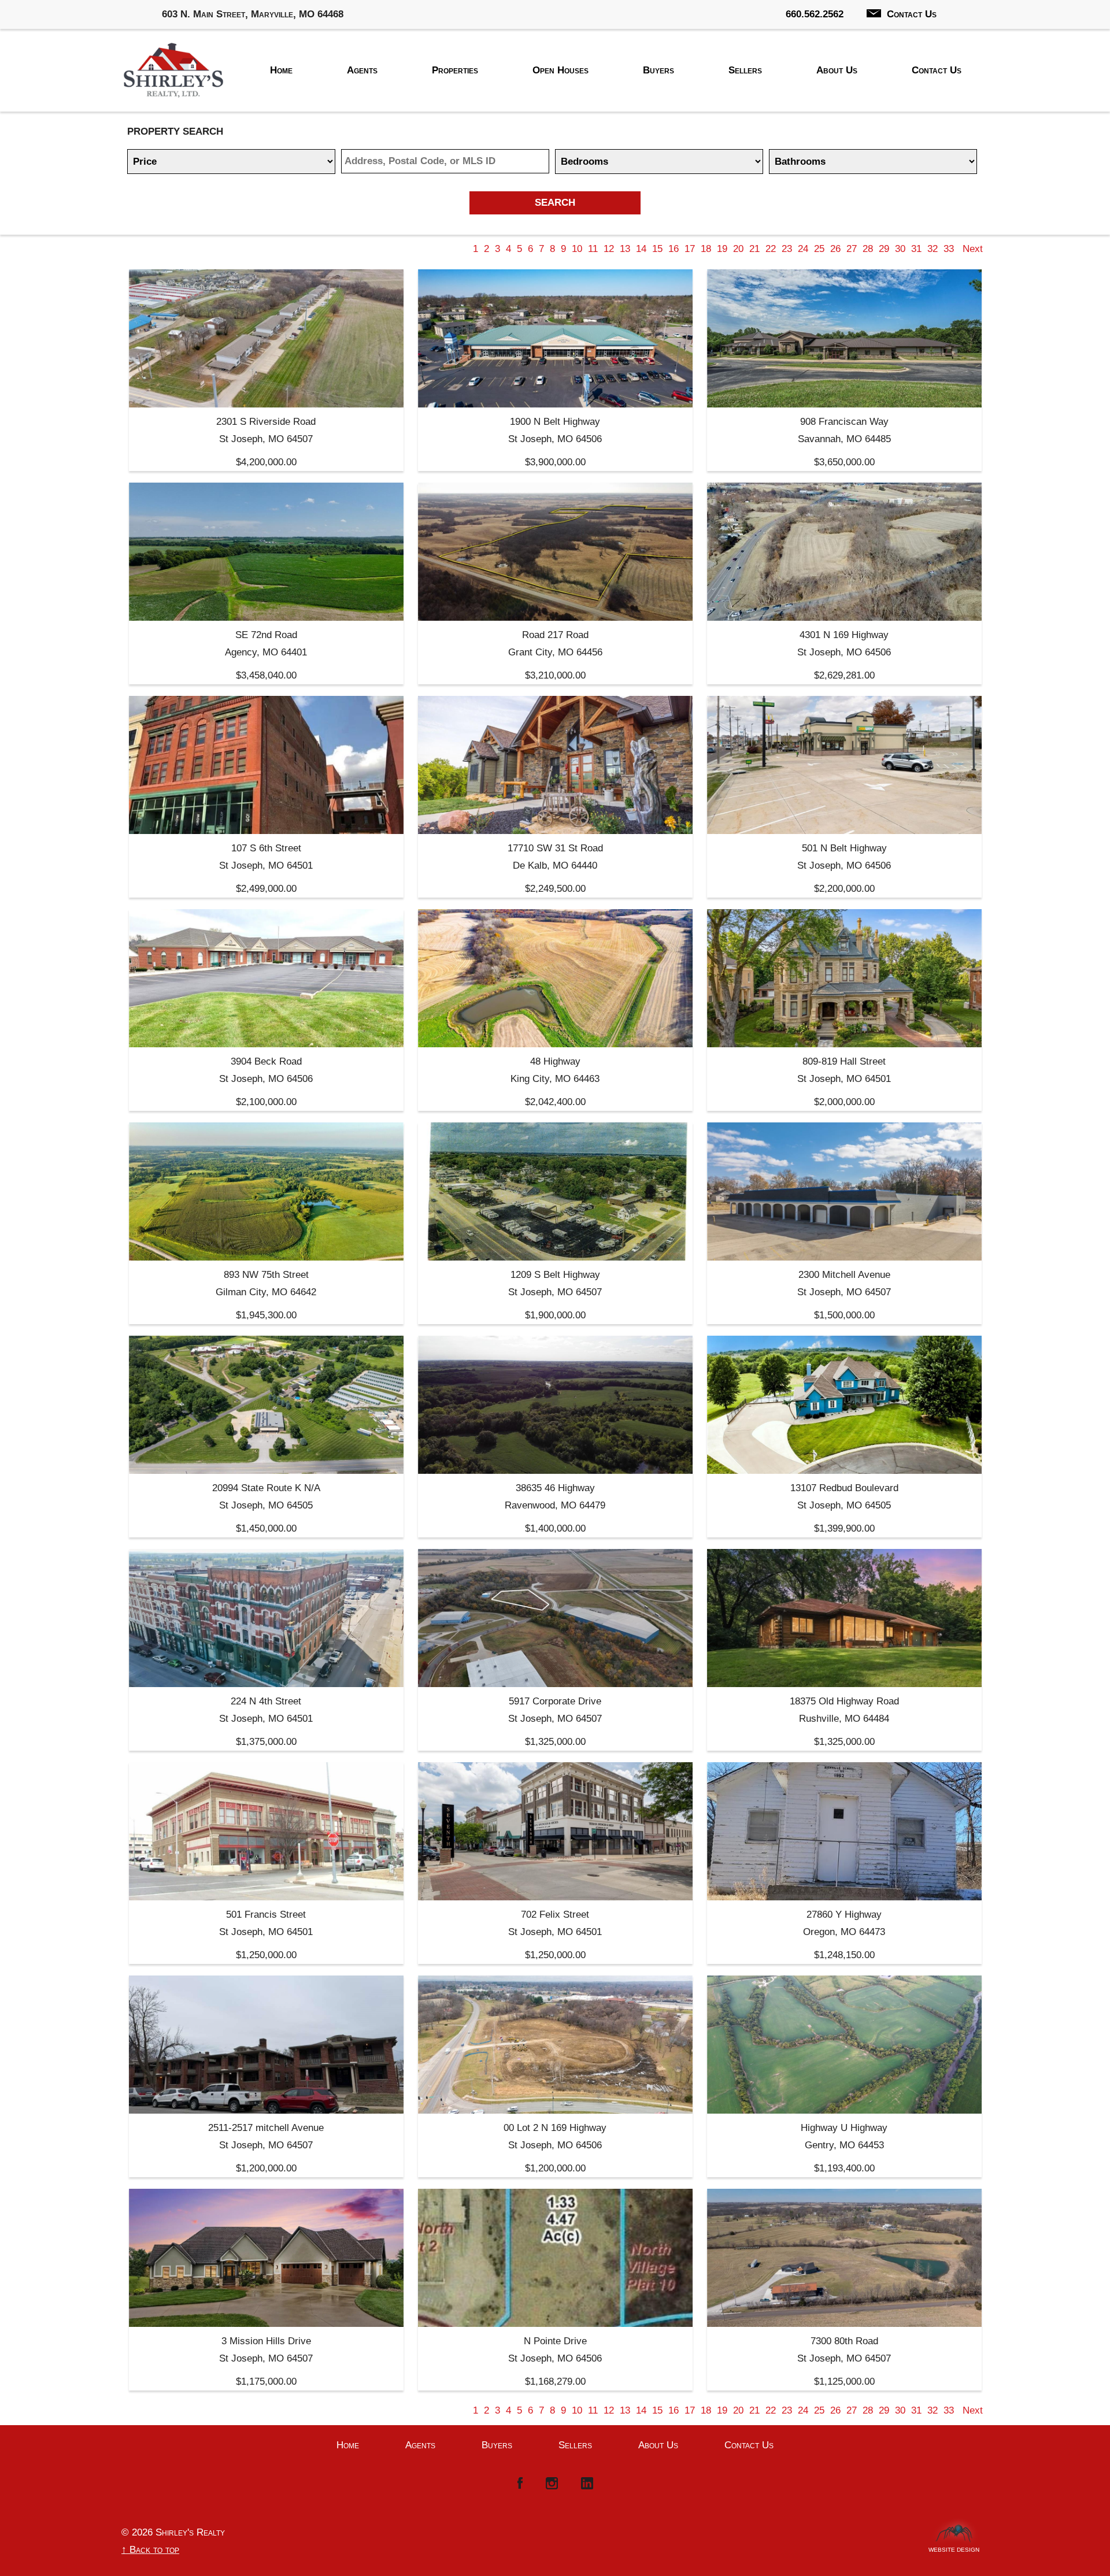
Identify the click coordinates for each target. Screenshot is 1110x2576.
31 (916, 249)
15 (657, 249)
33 (949, 249)
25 (819, 249)
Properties (455, 70)
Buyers (658, 70)
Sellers (745, 70)
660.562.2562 (815, 14)
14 (641, 249)
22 (771, 249)
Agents (362, 70)
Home (281, 70)
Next (973, 249)
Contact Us (912, 14)
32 (933, 249)
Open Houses (560, 70)
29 (884, 249)
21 (754, 249)
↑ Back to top (150, 2550)
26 (835, 249)
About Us (837, 70)
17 (690, 249)
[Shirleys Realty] (173, 73)
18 (706, 249)
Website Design (954, 2547)
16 (674, 249)
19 (722, 249)
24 (803, 249)
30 (900, 249)
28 (868, 249)
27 (852, 249)
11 (593, 249)
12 (609, 249)
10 (577, 249)
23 (787, 249)
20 (738, 249)
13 (625, 249)
